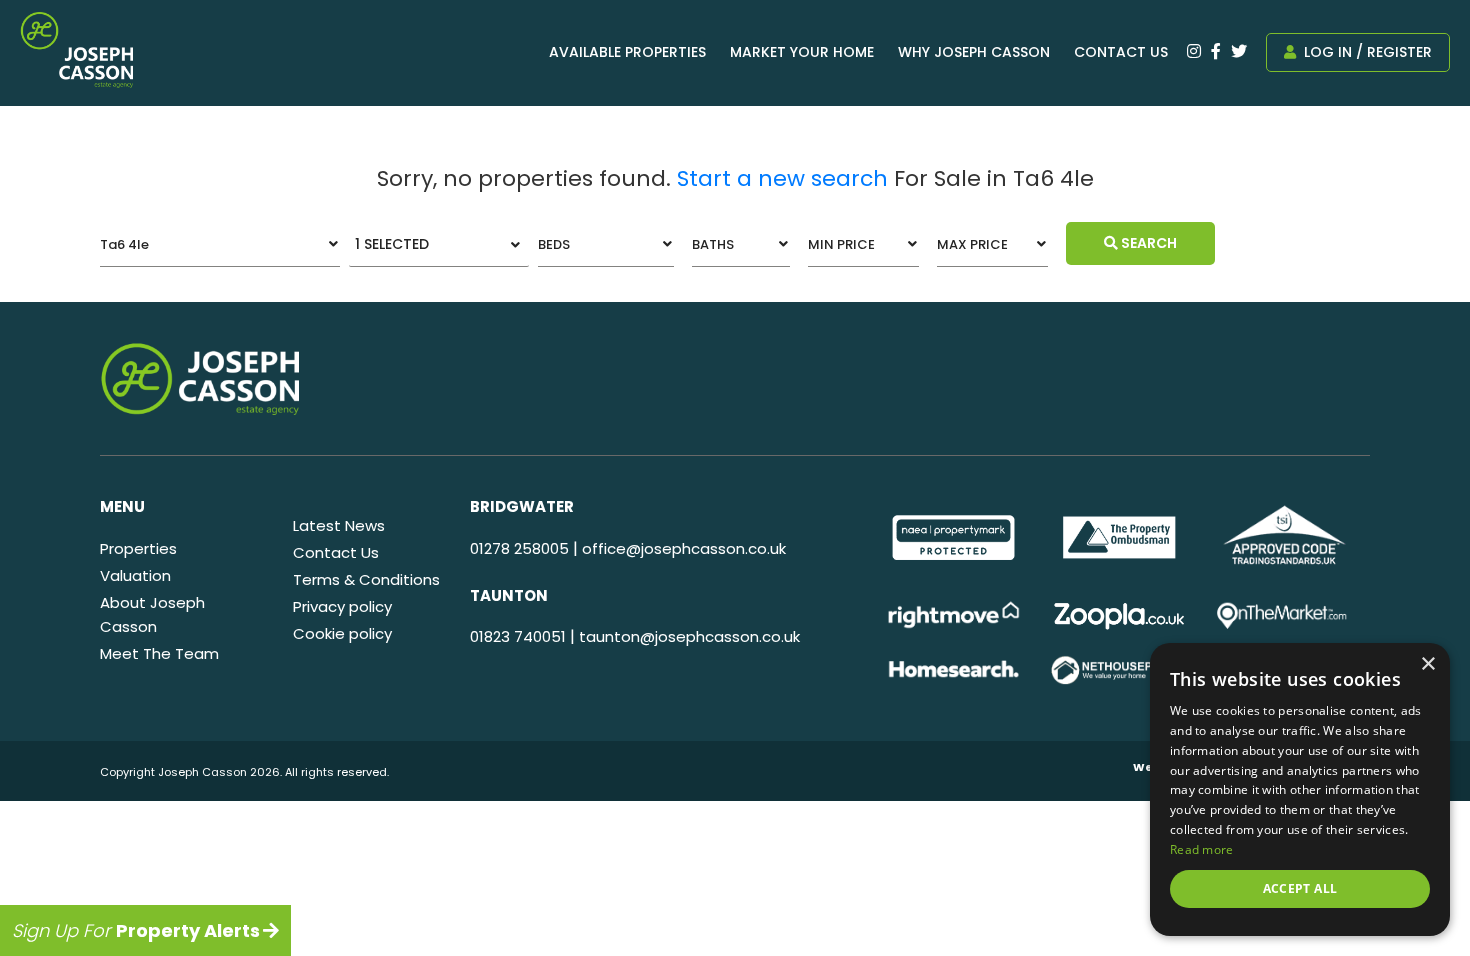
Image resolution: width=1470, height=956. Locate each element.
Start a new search (782, 178)
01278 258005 (519, 548)
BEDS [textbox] (554, 244)
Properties (138, 548)
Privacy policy (342, 606)
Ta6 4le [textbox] (124, 244)
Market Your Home (802, 52)
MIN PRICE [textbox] (841, 244)
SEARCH (1147, 243)
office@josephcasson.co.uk (684, 548)
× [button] (1427, 664)
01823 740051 (518, 636)
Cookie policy (342, 633)
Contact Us (1121, 52)
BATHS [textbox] (713, 244)
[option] (953, 537)
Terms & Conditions (366, 579)
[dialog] (1300, 789)
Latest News (339, 525)
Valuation (135, 575)
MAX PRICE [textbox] (972, 244)
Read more (1202, 849)
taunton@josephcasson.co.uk (689, 636)
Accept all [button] (1300, 888)
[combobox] (220, 244)
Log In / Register (1366, 52)
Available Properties (627, 52)
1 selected (392, 244)
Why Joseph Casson (974, 52)
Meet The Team (159, 653)
